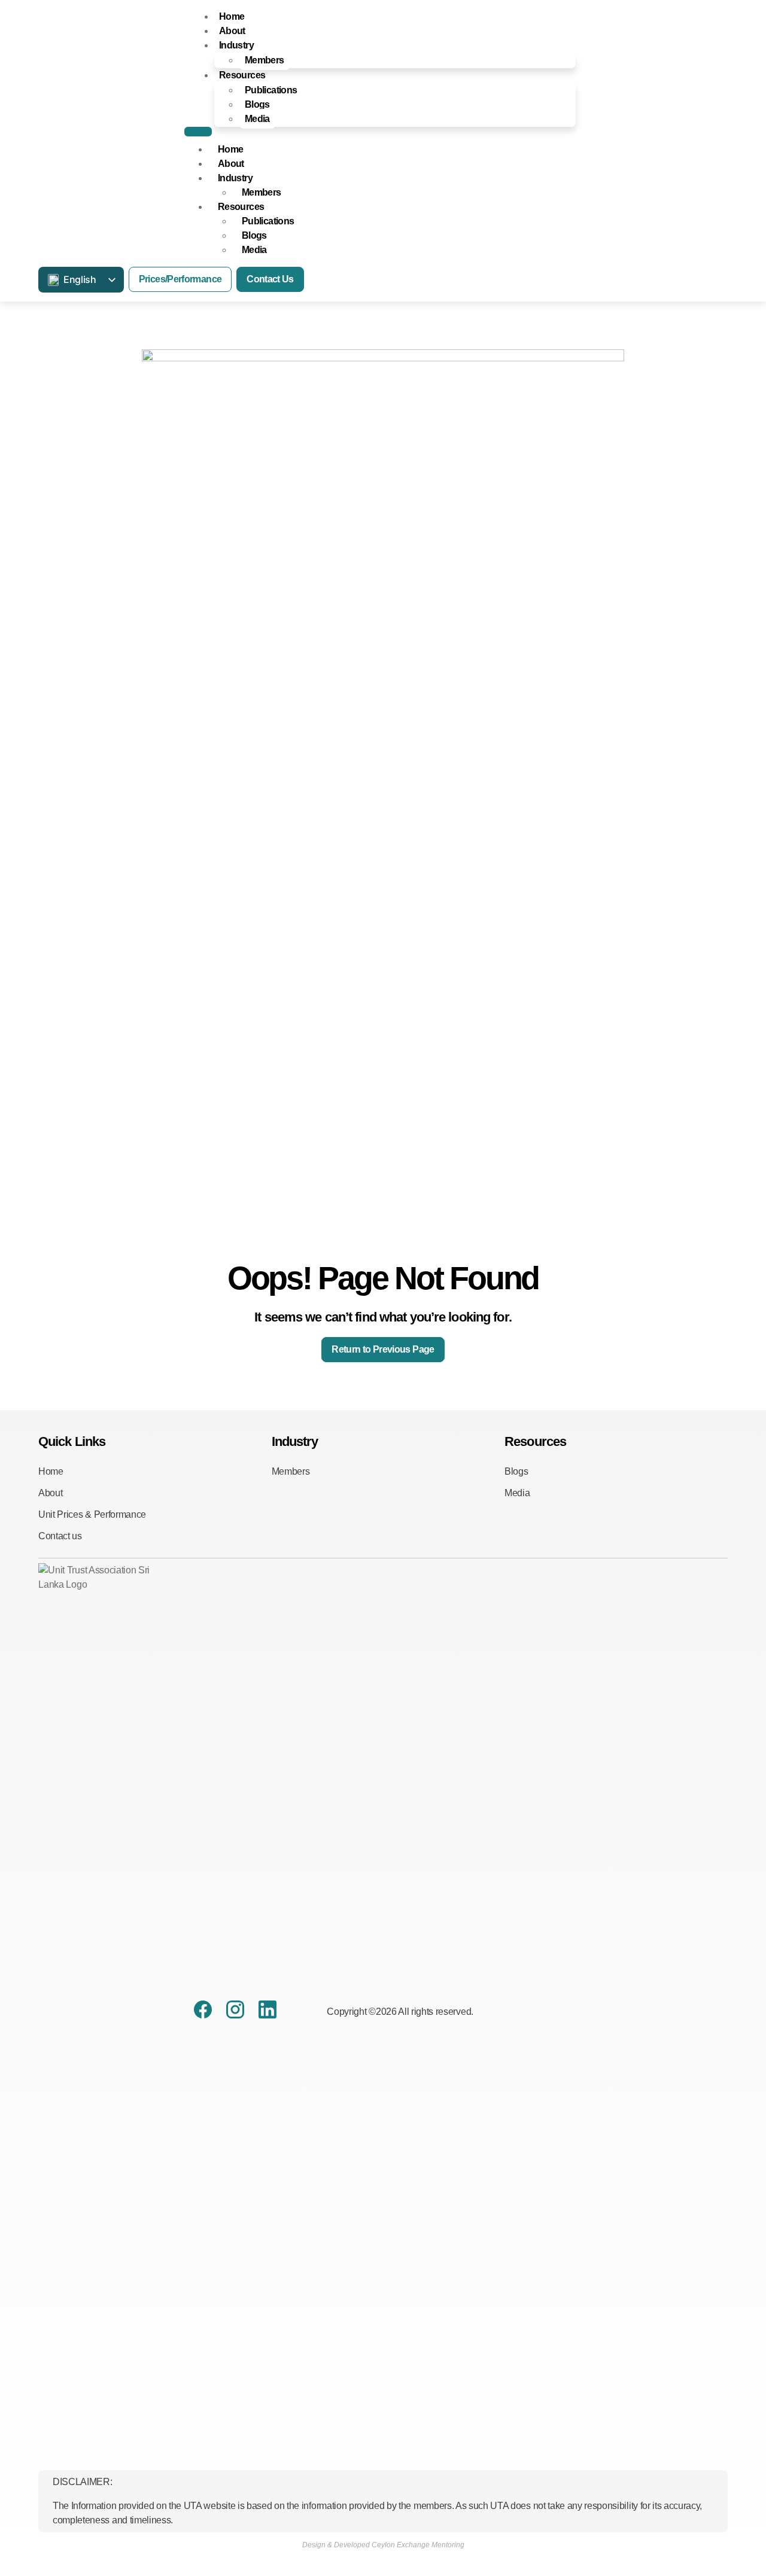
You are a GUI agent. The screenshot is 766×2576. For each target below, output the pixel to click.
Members (265, 60)
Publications (271, 90)
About (232, 31)
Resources (242, 75)
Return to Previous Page (383, 1349)
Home (232, 16)
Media (257, 119)
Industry (236, 45)
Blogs (257, 104)
